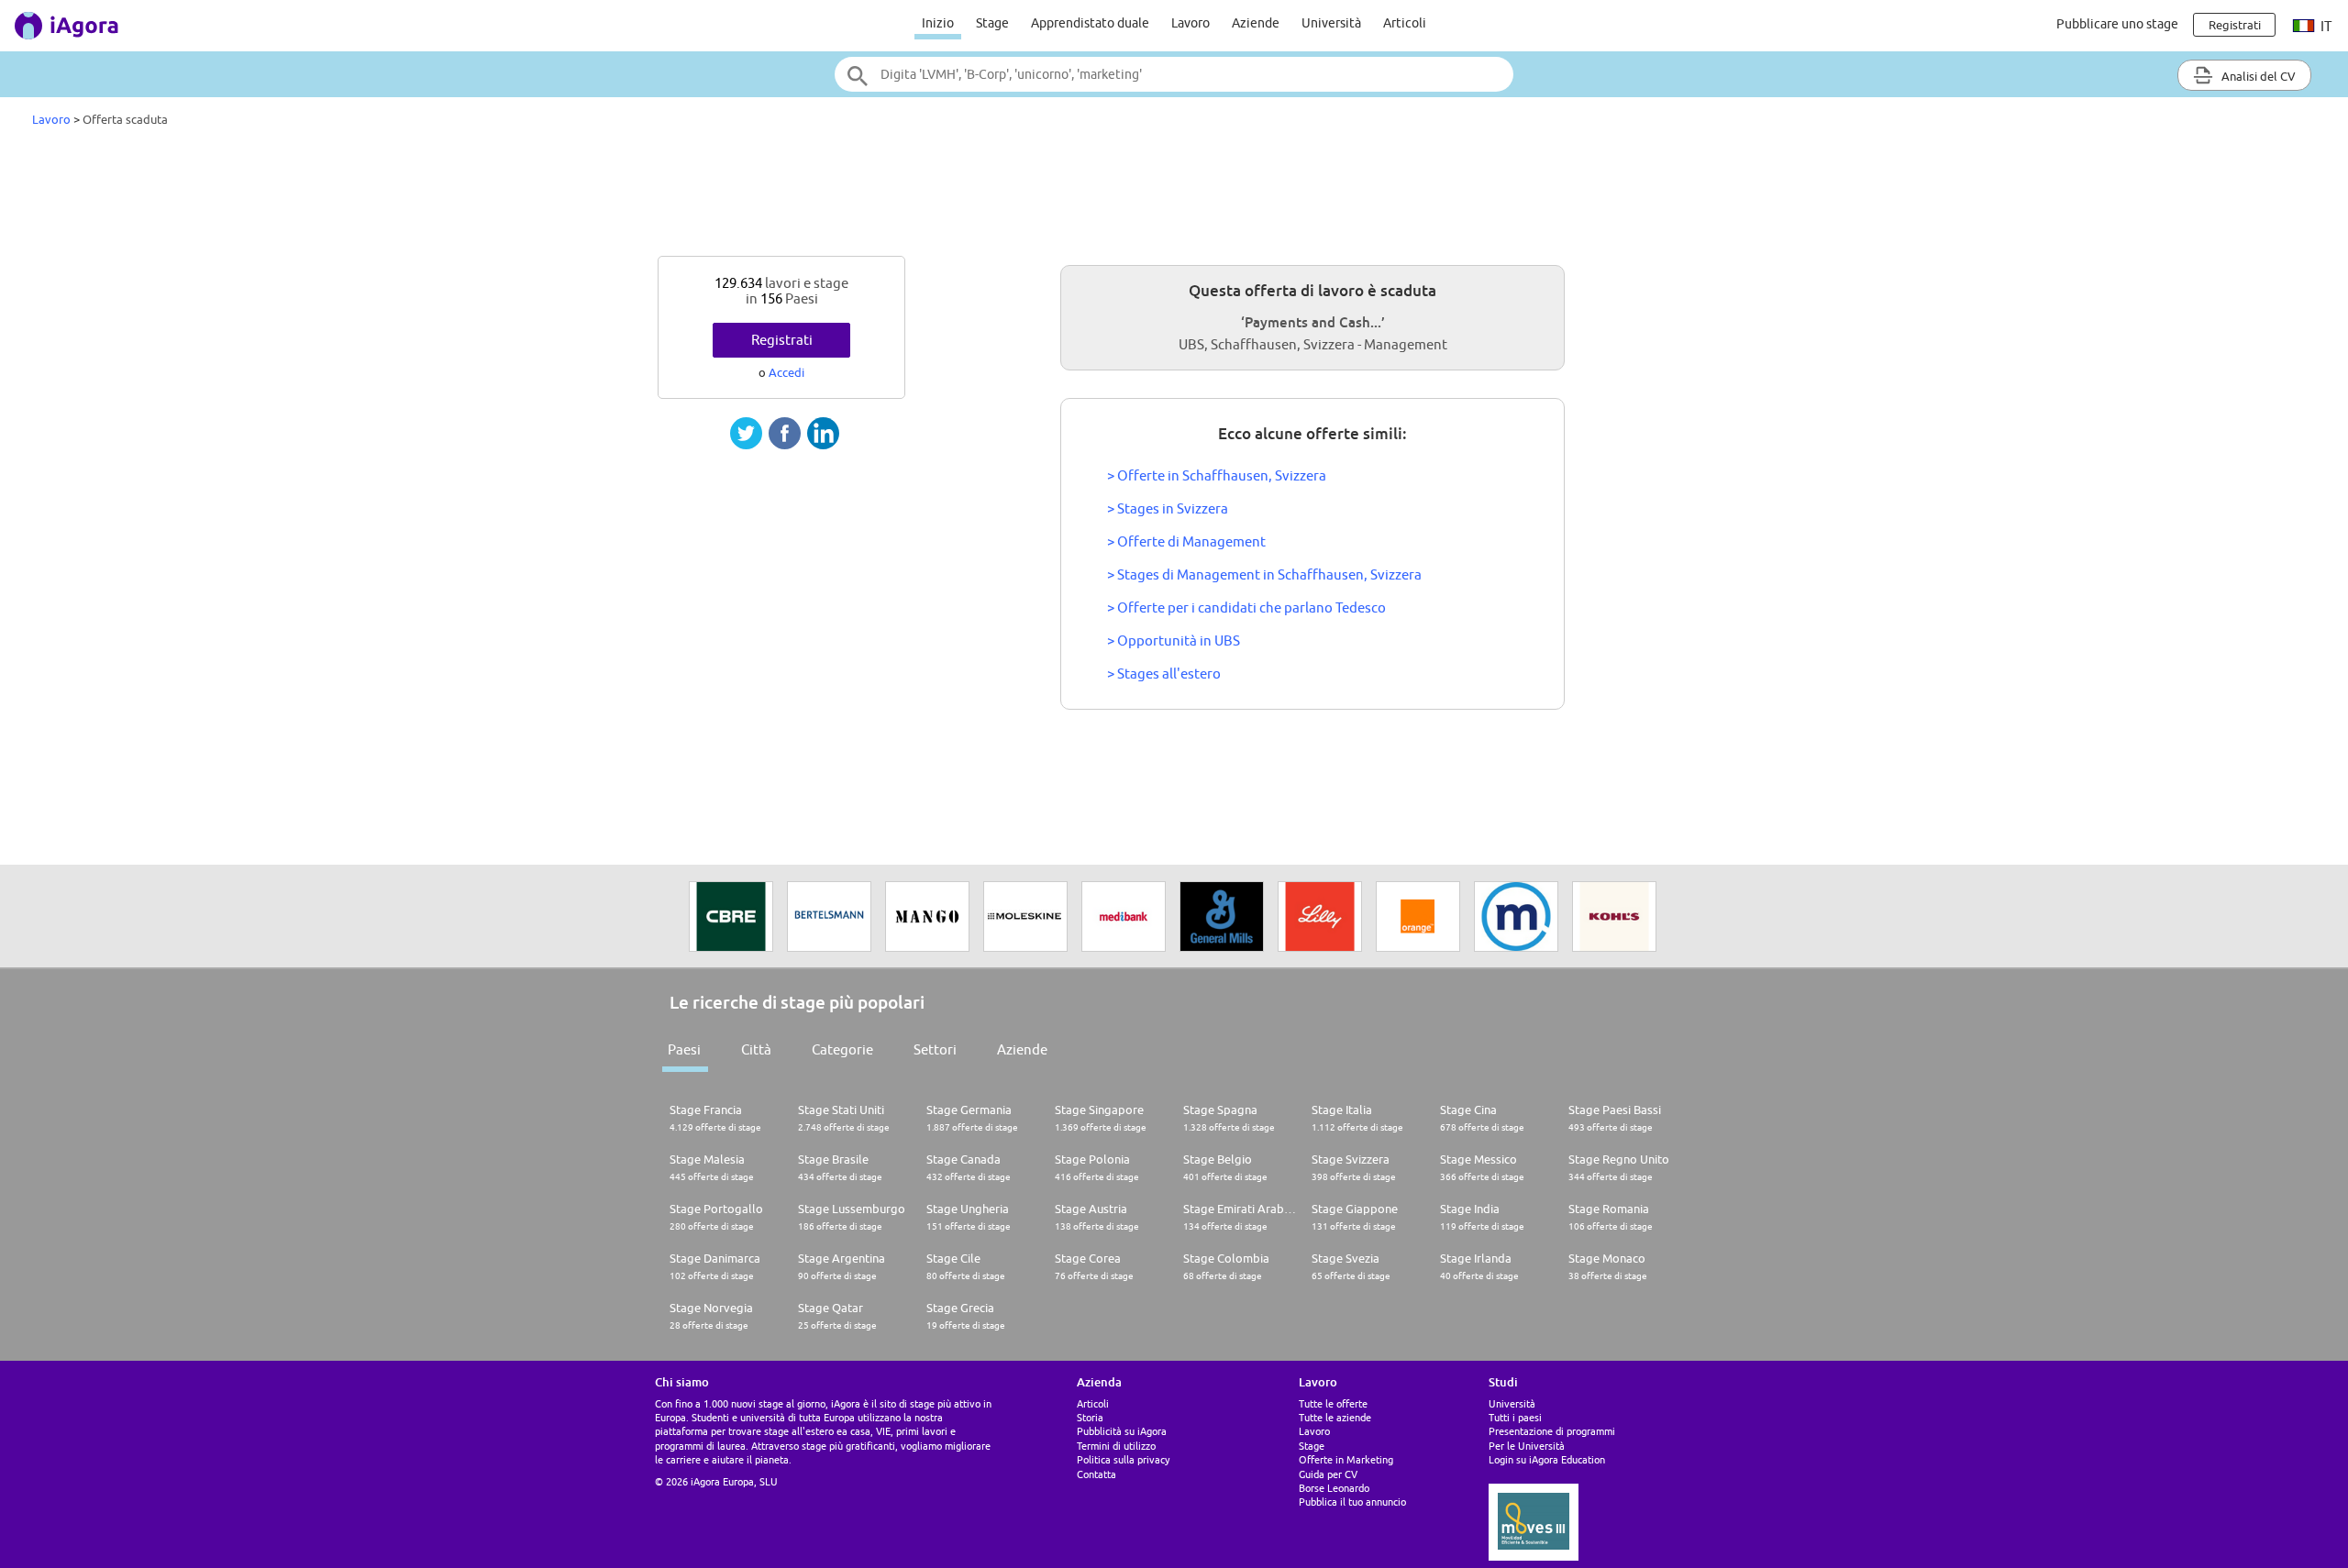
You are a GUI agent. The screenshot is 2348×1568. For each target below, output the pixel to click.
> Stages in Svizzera (1168, 508)
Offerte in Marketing (1346, 1459)
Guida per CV (1328, 1474)
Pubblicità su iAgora (1122, 1431)
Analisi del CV (2257, 76)
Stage (992, 23)
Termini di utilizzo (1116, 1446)
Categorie (842, 1049)
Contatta (1096, 1474)
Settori (935, 1049)
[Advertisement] (1174, 196)
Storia (1090, 1417)
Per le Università (1527, 1446)
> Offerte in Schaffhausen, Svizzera (1217, 475)
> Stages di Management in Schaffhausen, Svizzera (1264, 574)
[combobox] (1174, 74)
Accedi (786, 372)
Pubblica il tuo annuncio (1352, 1502)
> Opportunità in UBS (1174, 640)
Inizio (938, 23)
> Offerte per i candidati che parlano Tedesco (1246, 607)
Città (756, 1049)
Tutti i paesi (1515, 1417)
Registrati (782, 340)
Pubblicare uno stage (2117, 24)
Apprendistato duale (1090, 23)
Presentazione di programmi (1552, 1431)
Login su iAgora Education (1547, 1459)
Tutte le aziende (1335, 1417)
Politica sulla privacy (1123, 1459)
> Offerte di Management (1186, 541)
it (2325, 26)
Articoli (1405, 23)
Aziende (1256, 23)
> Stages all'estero (1164, 674)
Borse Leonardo (1334, 1488)
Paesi (684, 1049)
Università (1331, 23)
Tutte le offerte (1333, 1403)
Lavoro (1191, 23)
